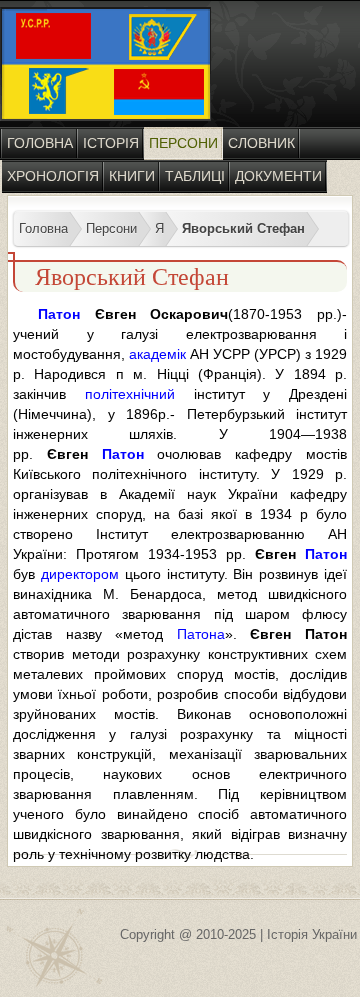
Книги (132, 176)
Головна (40, 143)
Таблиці (195, 176)
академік (157, 354)
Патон (59, 314)
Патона (201, 634)
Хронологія (53, 176)
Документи (278, 176)
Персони (183, 143)
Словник (261, 143)
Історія (111, 143)
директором (80, 574)
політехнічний (130, 394)
